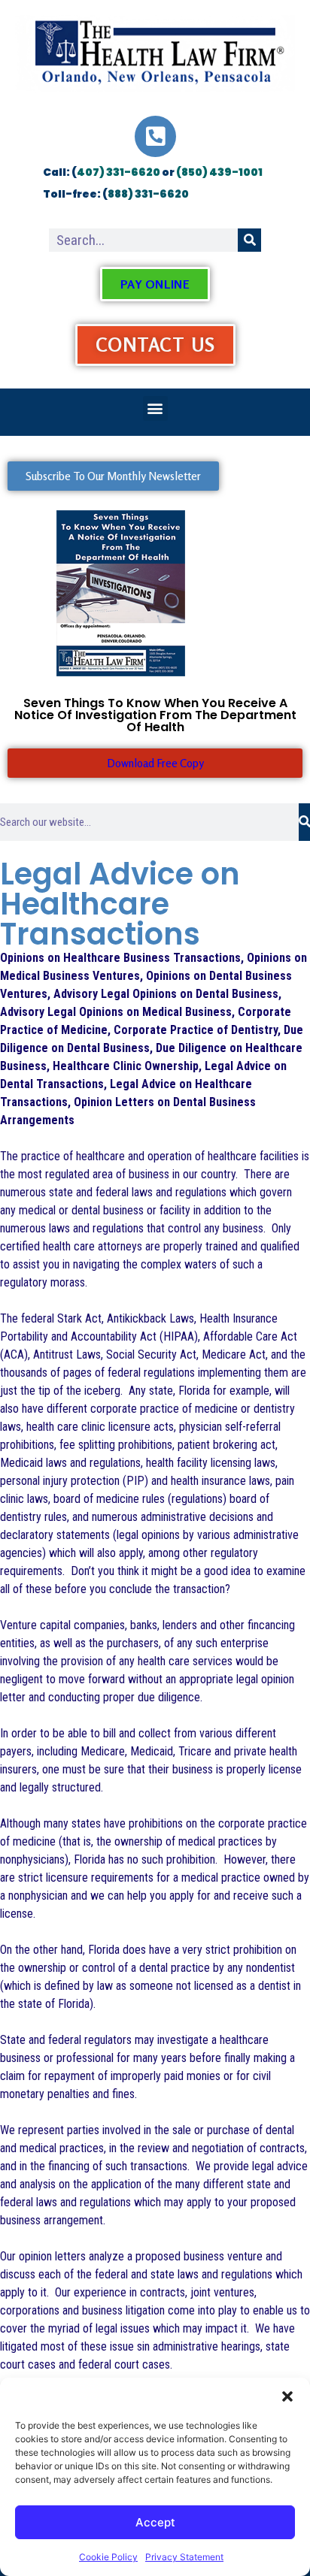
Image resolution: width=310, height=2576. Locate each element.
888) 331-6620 (148, 194)
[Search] (249, 240)
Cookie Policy (108, 2557)
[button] (287, 2396)
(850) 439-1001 (219, 172)
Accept (155, 2522)
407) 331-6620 (119, 172)
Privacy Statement (184, 2557)
